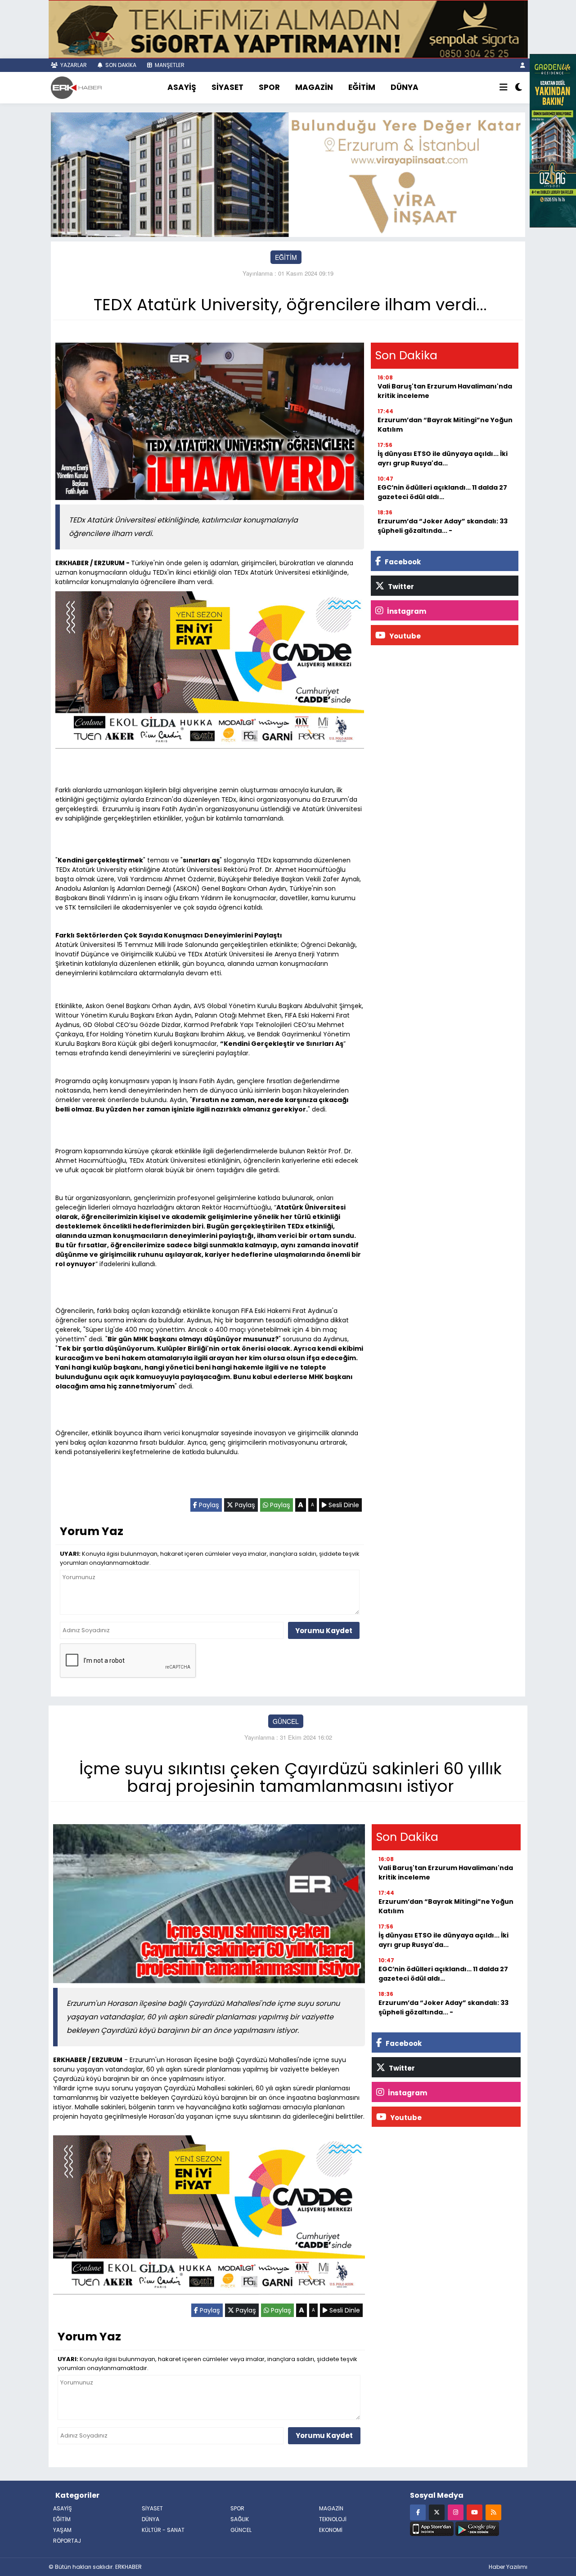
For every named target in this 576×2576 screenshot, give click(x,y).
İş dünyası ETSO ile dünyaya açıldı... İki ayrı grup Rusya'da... (443, 458)
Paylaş (208, 1505)
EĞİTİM (362, 87)
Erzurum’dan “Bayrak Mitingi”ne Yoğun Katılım (445, 425)
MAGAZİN (314, 87)
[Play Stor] (477, 2527)
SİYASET (227, 87)
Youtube (404, 636)
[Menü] (504, 88)
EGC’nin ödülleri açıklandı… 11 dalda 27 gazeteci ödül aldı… (442, 492)
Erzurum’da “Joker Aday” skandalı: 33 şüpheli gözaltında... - (443, 526)
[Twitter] (437, 2512)
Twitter (400, 587)
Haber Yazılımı (508, 2567)
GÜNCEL (286, 1721)
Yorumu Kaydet (324, 1631)
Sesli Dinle (343, 1505)
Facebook (402, 562)
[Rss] (493, 2512)
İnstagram (406, 611)
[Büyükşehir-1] (288, 174)
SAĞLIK (240, 2519)
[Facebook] (418, 2512)
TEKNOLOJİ (333, 2519)
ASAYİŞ (182, 87)
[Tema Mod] (519, 88)
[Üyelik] (523, 65)
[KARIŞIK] (210, 672)
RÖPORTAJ (67, 2541)
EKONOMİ (331, 2530)
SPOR (269, 87)
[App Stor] (432, 2527)
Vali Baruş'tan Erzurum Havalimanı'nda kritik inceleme (445, 391)
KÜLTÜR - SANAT (163, 2530)
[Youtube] (475, 2512)
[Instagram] (456, 2512)
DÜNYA (405, 87)
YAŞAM (62, 2530)
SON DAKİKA (120, 65)
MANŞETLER (169, 65)
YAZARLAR (73, 65)
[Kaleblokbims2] (553, 140)
